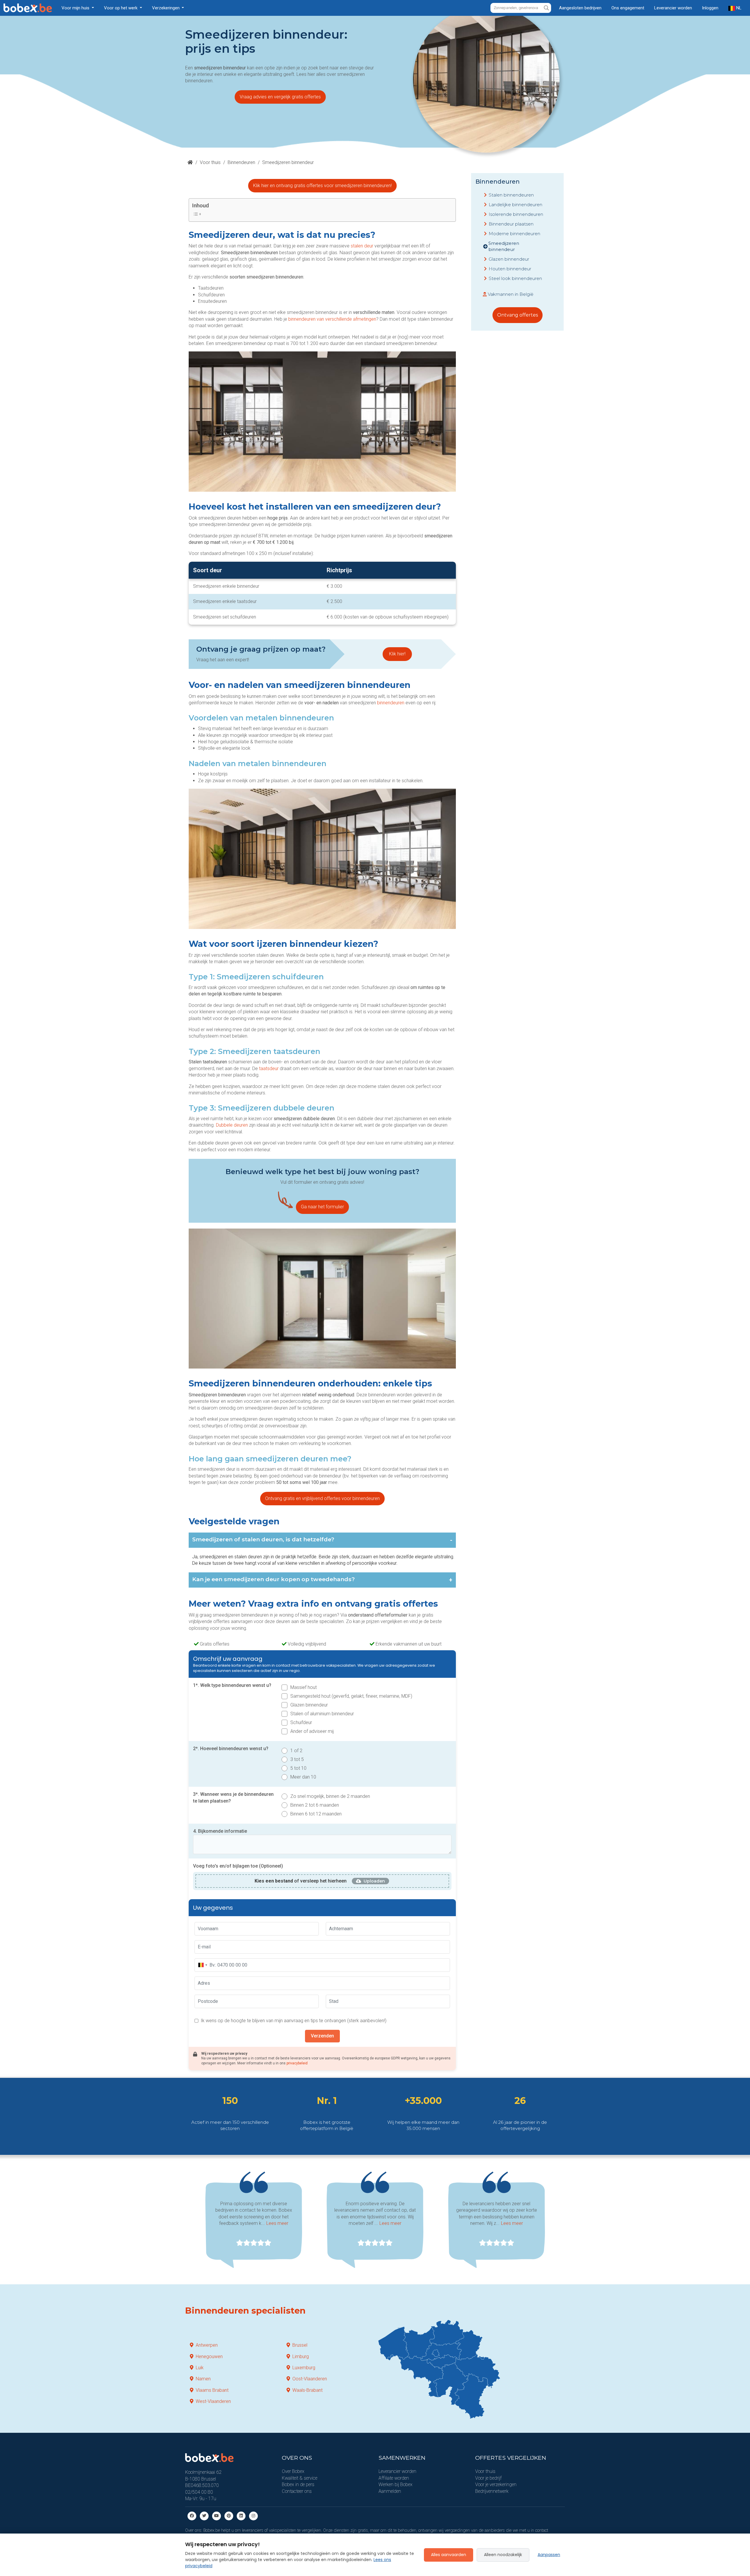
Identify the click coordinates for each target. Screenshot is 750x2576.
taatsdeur (269, 1069)
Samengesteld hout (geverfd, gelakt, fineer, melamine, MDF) (351, 1696)
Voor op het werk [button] (121, 8)
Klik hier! (397, 654)
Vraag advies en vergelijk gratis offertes (280, 97)
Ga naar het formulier (322, 1207)
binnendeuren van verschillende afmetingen (332, 319)
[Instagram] (253, 2516)
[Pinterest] (229, 2516)
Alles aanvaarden (449, 2555)
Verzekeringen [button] (166, 8)
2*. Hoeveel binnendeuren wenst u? (231, 1749)
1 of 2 (296, 1751)
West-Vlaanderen (213, 2401)
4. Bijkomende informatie (220, 1831)
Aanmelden (390, 2491)
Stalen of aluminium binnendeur (322, 1714)
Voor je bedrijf (488, 2478)
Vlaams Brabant (212, 2390)
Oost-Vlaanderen (310, 2379)
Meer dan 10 (303, 1777)
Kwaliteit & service (300, 2478)
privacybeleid (297, 2063)
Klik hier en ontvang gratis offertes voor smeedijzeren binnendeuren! (322, 186)
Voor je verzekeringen (496, 2484)
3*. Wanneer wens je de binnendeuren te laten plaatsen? (233, 1797)
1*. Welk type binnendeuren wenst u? (232, 1685)
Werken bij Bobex (396, 2484)
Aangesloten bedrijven (580, 8)
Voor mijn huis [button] (76, 8)
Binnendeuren (241, 162)
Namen (203, 2379)
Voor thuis (210, 162)
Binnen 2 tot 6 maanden (315, 1805)
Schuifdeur (301, 1722)
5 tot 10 (298, 1768)
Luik (200, 2368)
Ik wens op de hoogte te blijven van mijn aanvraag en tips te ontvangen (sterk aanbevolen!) (294, 2021)
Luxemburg (304, 2368)
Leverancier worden (673, 8)
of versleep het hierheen (301, 1881)
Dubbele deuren (232, 1125)
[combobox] (202, 1965)
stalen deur (362, 246)
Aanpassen (549, 2555)
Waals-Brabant (307, 2390)
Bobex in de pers (298, 2484)
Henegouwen (209, 2357)
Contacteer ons (297, 2491)
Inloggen (710, 8)
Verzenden (322, 2036)
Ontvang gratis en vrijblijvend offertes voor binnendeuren (322, 1498)
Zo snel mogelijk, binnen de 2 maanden (330, 1796)
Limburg (301, 2357)
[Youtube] (217, 2516)
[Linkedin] (241, 2516)
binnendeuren (391, 703)
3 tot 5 (297, 1759)
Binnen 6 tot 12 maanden (316, 1814)
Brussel (300, 2345)
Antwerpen (207, 2345)
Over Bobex (293, 2471)
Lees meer (277, 2223)
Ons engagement (628, 8)
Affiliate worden (394, 2478)
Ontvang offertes (518, 315)
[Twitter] (204, 2516)
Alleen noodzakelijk (503, 2555)
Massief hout (304, 1687)
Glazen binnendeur (309, 1705)
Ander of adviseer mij (312, 1731)
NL (738, 8)
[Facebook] (192, 2516)
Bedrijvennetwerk (492, 2491)
